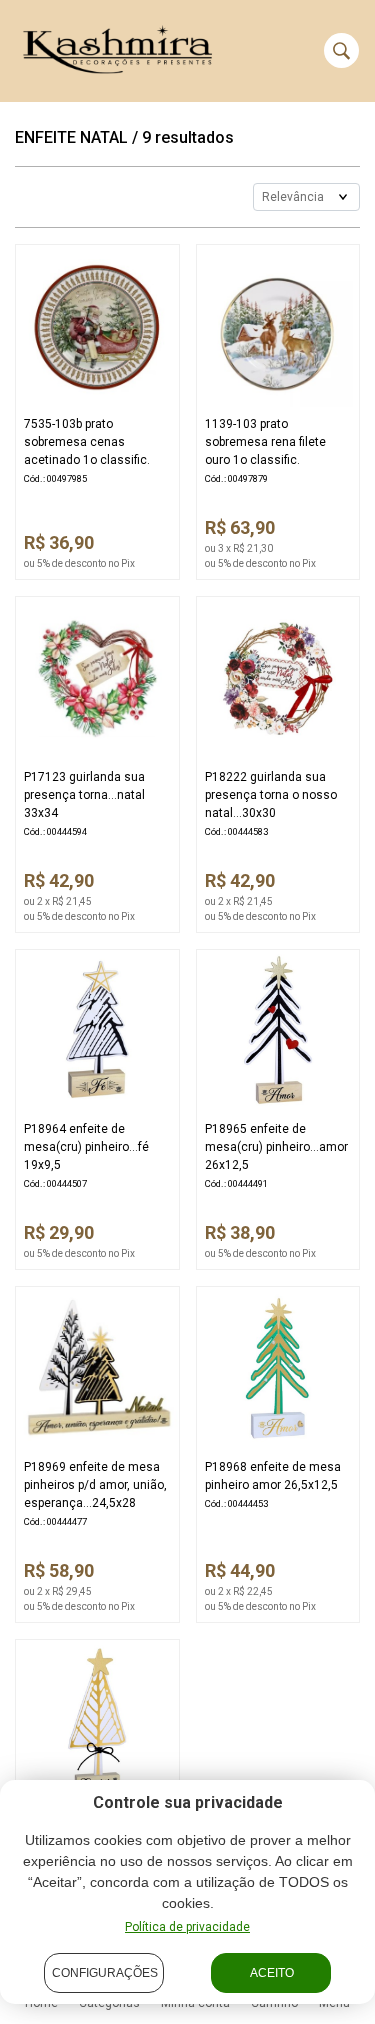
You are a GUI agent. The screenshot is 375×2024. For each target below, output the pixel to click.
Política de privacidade (187, 1927)
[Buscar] (341, 50)
